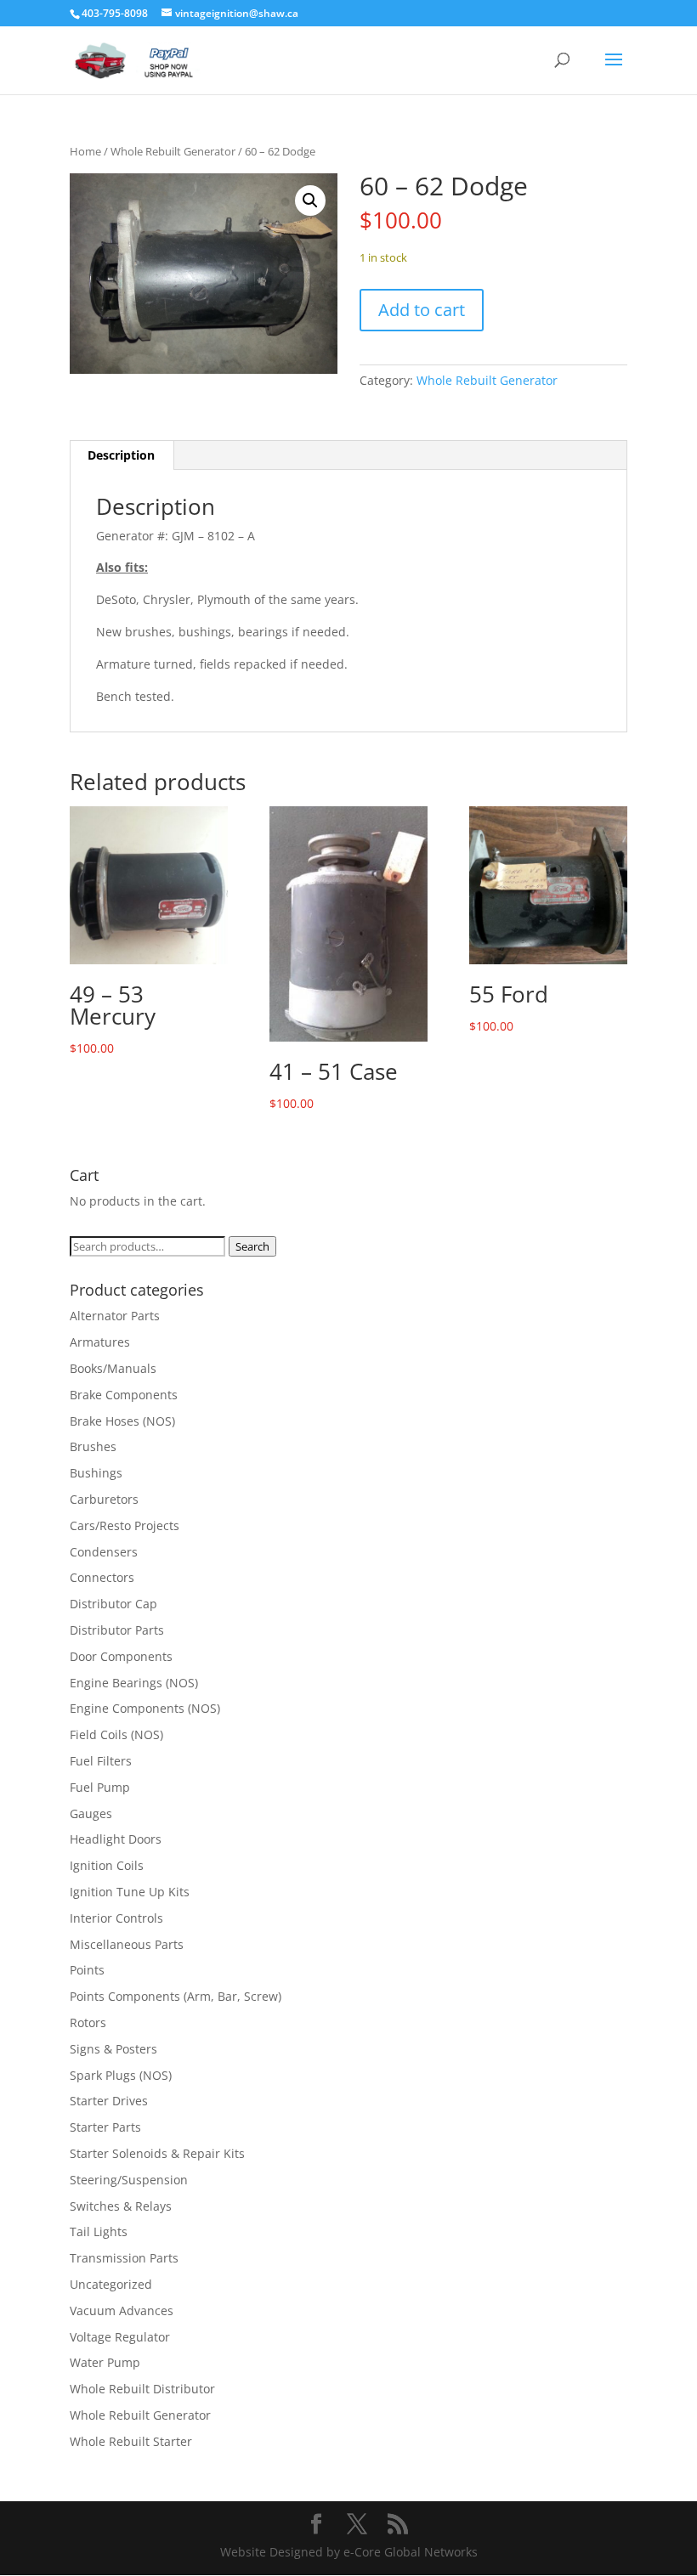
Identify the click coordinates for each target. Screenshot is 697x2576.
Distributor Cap (113, 1604)
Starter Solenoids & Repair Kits (157, 2153)
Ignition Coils (107, 1865)
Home (85, 151)
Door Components (121, 1656)
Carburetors (104, 1499)
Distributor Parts (117, 1630)
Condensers (104, 1552)
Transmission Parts (124, 2258)
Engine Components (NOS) (145, 1708)
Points (87, 1970)
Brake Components (124, 1395)
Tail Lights (99, 2231)
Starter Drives (109, 2101)
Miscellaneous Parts (127, 1944)
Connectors (102, 1577)
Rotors (88, 2022)
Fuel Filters (101, 1761)
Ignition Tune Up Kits (130, 1892)
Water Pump (105, 2362)
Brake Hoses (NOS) (122, 1421)
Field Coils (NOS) (116, 1734)
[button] (310, 201)
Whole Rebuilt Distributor (142, 2389)
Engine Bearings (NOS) (134, 1683)
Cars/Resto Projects (125, 1525)
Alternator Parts (115, 1316)
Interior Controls (116, 1918)
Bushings (96, 1473)
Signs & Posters (113, 2049)
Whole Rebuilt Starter (131, 2441)
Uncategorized (111, 2284)
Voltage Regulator (120, 2337)
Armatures (100, 1342)
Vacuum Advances (122, 2310)
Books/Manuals (113, 1368)
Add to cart (422, 310)
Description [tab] (121, 455)
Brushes (93, 1446)
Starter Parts (105, 2127)
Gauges (91, 1813)
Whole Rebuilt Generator (173, 151)
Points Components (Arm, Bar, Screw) (176, 1996)
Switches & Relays (121, 2206)
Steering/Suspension (129, 2180)
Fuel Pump (100, 1787)
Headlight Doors (116, 1839)
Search (252, 1246)
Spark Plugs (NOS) (121, 2075)
